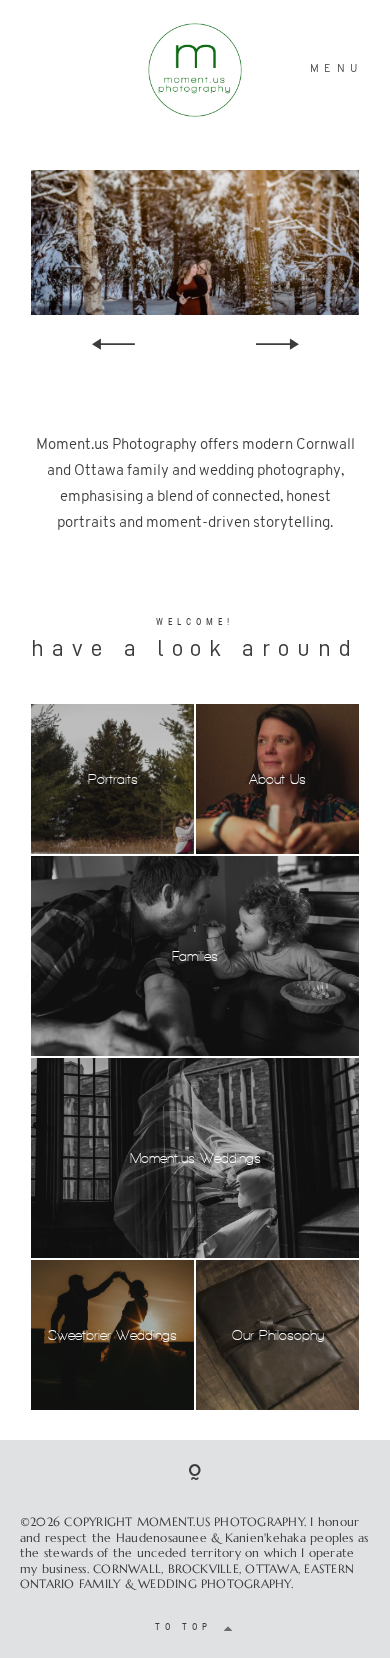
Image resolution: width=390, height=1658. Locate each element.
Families (195, 956)
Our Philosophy (278, 1335)
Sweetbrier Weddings (112, 1335)
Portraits (113, 779)
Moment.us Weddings (195, 1158)
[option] (195, 242)
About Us (277, 779)
